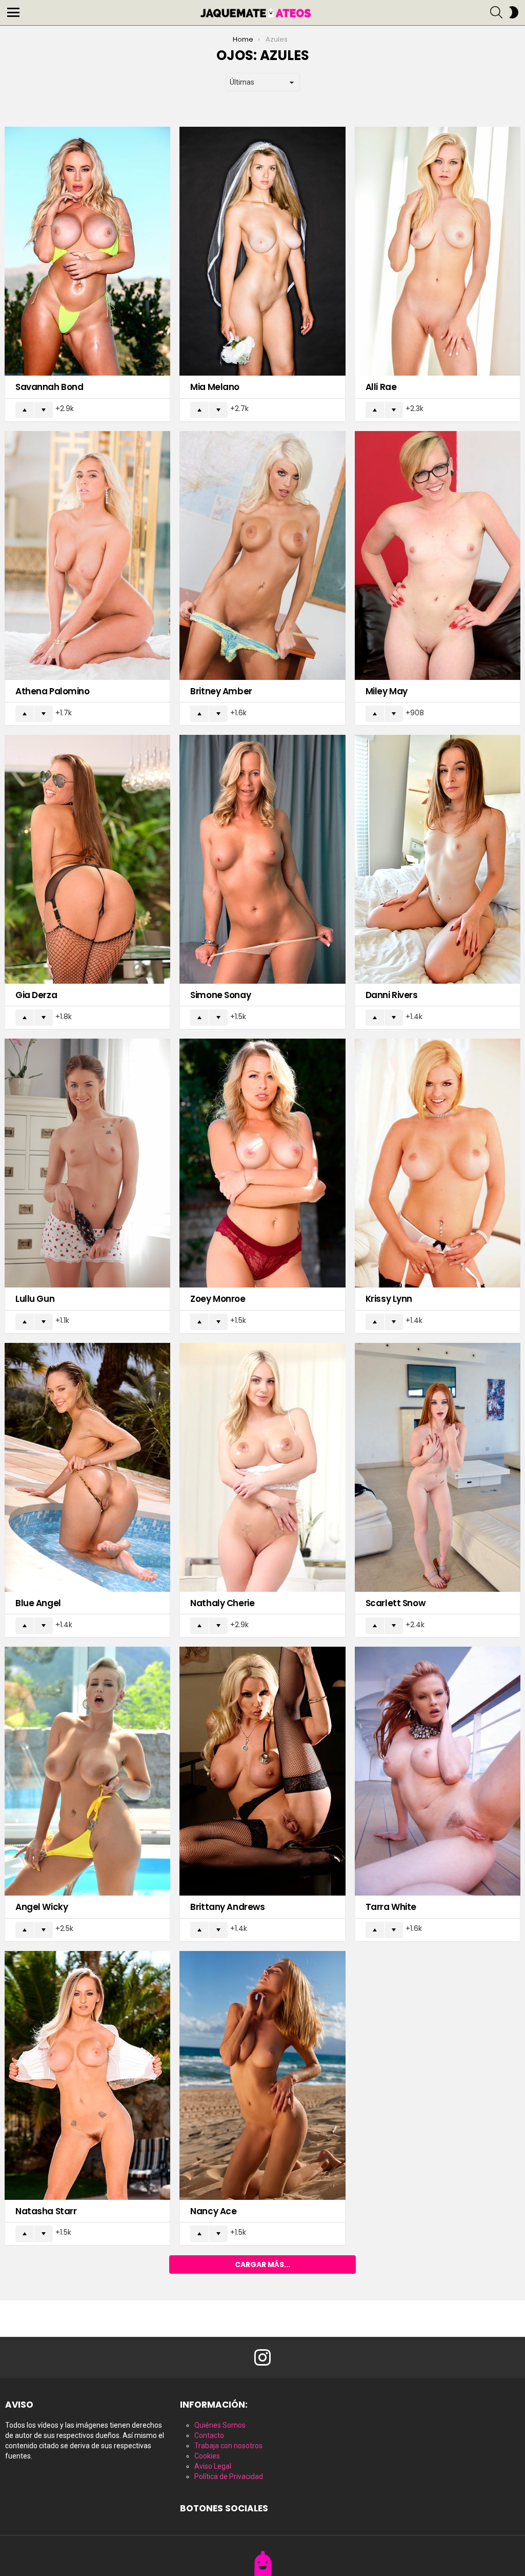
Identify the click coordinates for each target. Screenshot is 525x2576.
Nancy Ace (213, 2211)
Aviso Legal (213, 2466)
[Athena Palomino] (87, 555)
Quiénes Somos (220, 2425)
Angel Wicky (42, 1907)
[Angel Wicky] (87, 1771)
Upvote (25, 410)
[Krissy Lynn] (438, 1163)
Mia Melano (215, 387)
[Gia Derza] (87, 859)
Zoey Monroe (218, 1299)
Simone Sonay (220, 995)
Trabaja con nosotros (228, 2446)
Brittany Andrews (227, 1907)
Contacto (209, 2435)
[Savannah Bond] (87, 251)
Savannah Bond (49, 387)
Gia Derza (36, 995)
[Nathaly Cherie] (262, 1467)
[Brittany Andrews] (262, 1771)
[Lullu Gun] (87, 1163)
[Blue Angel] (87, 1467)
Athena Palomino (53, 691)
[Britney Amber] (262, 555)
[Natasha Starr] (87, 2075)
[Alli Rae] (438, 251)
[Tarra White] (438, 1771)
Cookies (207, 2456)
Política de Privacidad (229, 2476)
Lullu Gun (35, 1299)
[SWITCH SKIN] (514, 12)
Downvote (44, 410)
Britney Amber (221, 691)
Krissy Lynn (389, 1299)
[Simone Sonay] (262, 859)
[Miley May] (438, 555)
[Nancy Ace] (262, 2075)
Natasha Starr (46, 2211)
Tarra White (391, 1907)
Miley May (387, 691)
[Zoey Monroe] (262, 1163)
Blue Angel (38, 1603)
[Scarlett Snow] (438, 1467)
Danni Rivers (392, 995)
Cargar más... (262, 2265)
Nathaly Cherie (222, 1603)
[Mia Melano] (262, 251)
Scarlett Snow (395, 1603)
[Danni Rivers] (438, 859)
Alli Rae (381, 387)
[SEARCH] (496, 12)
